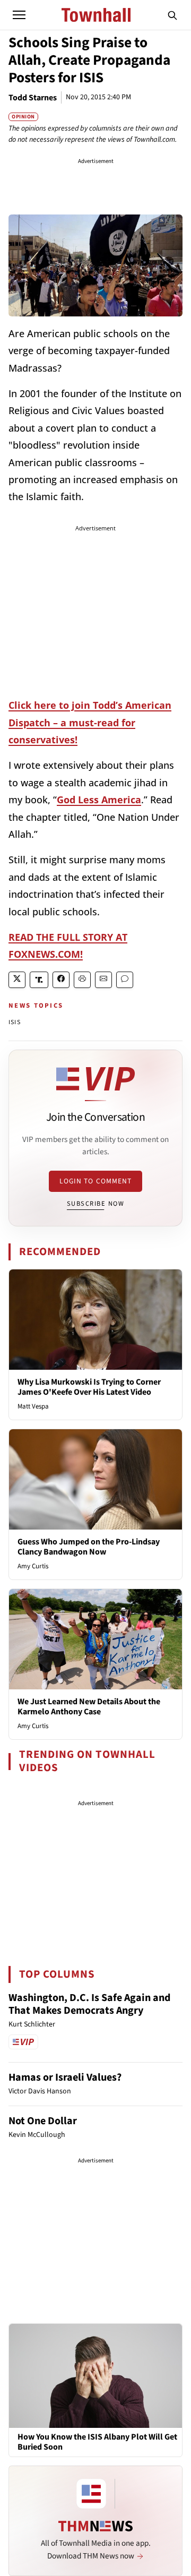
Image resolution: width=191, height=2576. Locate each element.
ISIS (15, 1022)
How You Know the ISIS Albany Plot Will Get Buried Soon (97, 2442)
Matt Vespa (33, 1406)
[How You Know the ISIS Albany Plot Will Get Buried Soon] (95, 2375)
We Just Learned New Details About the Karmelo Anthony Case (89, 1707)
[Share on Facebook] (61, 980)
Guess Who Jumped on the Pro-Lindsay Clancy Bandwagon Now (89, 1547)
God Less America (99, 800)
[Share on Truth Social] (39, 980)
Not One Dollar (43, 2121)
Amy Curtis (33, 1566)
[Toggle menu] (19, 15)
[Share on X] (17, 980)
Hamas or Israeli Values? (65, 2077)
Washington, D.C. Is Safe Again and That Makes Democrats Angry (89, 2004)
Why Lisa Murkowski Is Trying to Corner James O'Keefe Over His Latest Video (89, 1387)
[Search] (172, 15)
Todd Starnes (33, 98)
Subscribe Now (95, 1204)
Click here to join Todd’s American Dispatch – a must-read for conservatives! (90, 722)
